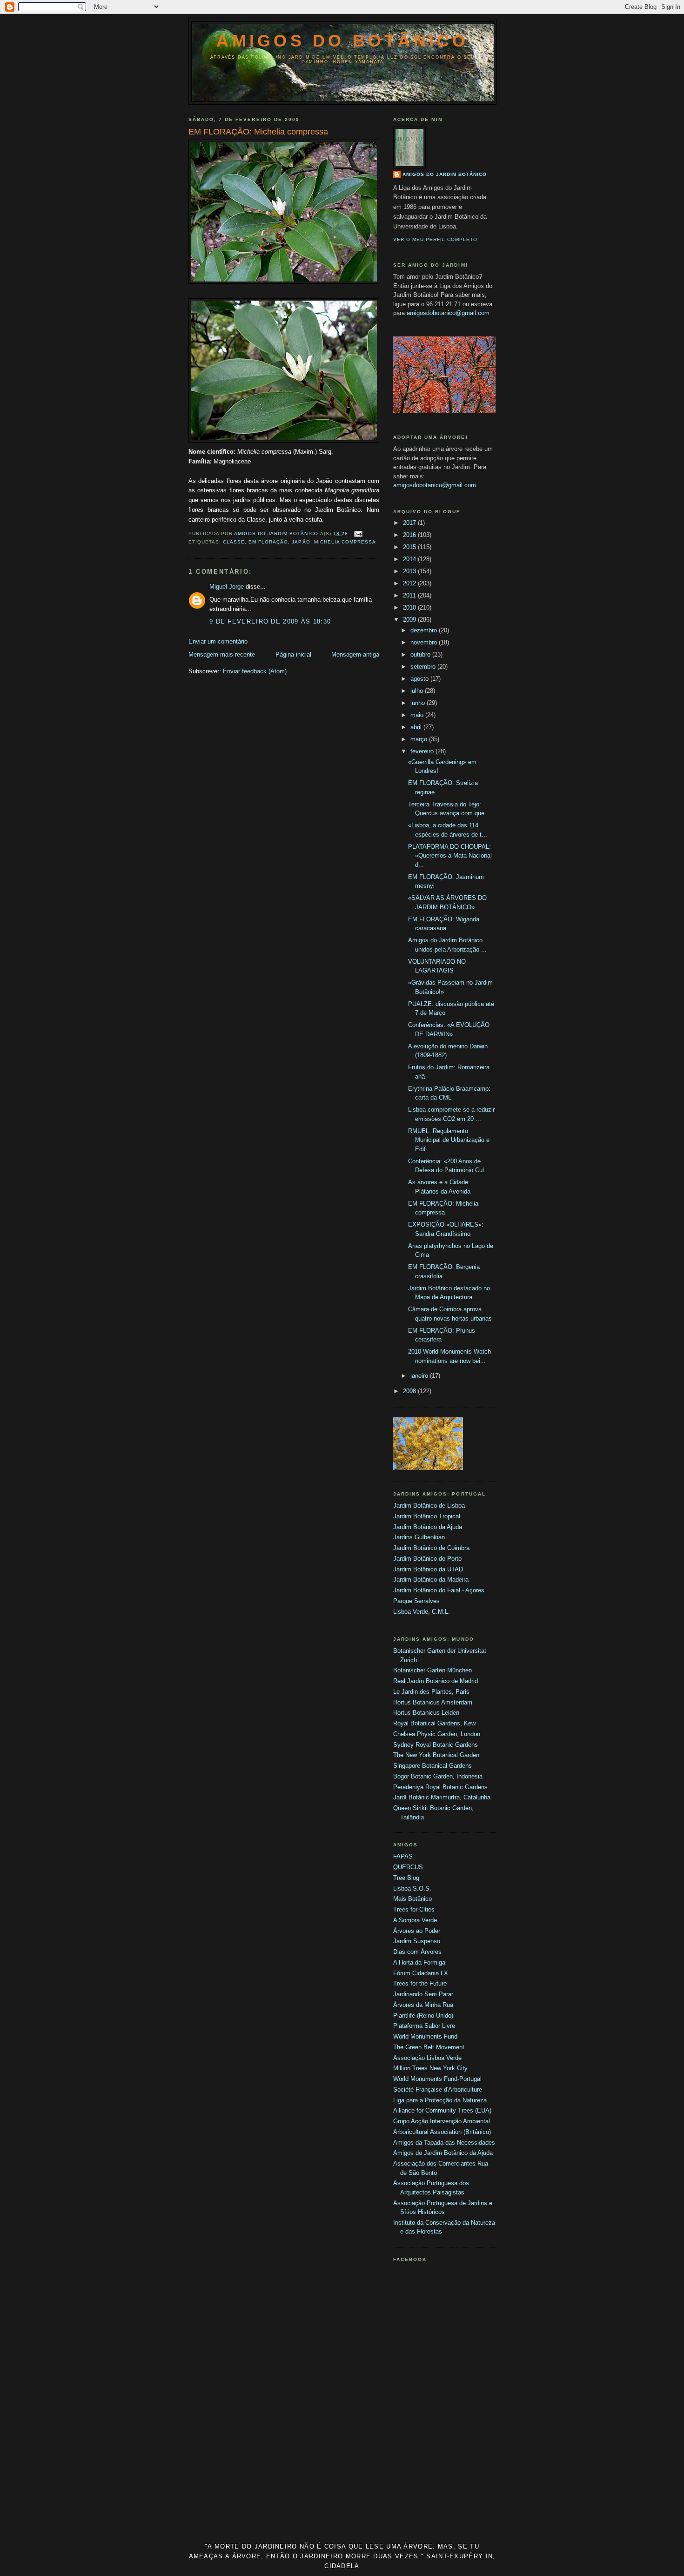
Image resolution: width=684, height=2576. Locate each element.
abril (417, 727)
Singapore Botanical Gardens (433, 1766)
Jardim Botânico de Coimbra (431, 1548)
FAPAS (403, 1856)
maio (418, 715)
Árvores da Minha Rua (423, 2005)
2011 (410, 595)
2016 (410, 535)
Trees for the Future (420, 1983)
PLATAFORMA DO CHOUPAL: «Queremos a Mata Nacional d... (450, 856)
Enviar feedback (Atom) (255, 671)
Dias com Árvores (417, 1952)
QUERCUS (408, 1867)
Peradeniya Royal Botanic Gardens (440, 1787)
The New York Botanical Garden (436, 1755)
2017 (410, 523)
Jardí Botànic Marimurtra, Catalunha (442, 1797)
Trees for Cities (414, 1909)
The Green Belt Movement (429, 2047)
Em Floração (268, 542)
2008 (410, 1391)
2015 (410, 547)
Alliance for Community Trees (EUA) (442, 2110)
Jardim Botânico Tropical (427, 1516)
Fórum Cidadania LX (421, 1973)
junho (419, 703)
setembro (424, 667)
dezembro (425, 630)
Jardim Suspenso (417, 1941)
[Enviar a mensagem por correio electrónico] (358, 533)
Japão (301, 542)
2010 (410, 607)
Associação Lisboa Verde (427, 2058)
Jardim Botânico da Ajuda (428, 1527)
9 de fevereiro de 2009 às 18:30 (270, 621)
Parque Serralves (416, 1601)
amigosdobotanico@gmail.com (448, 313)
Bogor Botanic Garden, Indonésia (438, 1776)
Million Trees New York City (430, 2068)
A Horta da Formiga (419, 1962)
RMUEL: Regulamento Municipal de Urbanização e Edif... (449, 1140)
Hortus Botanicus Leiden (426, 1713)
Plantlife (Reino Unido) (423, 2016)
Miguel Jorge (227, 587)
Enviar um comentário (218, 641)
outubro (421, 654)
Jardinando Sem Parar (423, 1994)
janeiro (420, 1376)
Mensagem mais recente (222, 654)
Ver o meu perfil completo (435, 239)
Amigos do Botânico (342, 41)
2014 (410, 559)
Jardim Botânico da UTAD (428, 1569)
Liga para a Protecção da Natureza (440, 2100)
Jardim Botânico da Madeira (431, 1580)
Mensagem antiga (355, 654)
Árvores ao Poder (417, 1931)
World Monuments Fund (425, 2036)
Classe (234, 542)
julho (418, 691)
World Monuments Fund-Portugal (437, 2079)
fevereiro (423, 751)
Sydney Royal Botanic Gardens (436, 1745)
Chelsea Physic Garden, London (437, 1734)
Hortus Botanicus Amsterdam (433, 1702)
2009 (410, 620)
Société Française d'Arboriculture (438, 2090)
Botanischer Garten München (433, 1670)
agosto (420, 679)
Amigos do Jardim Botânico (445, 174)
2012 (410, 583)
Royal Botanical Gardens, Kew (434, 1723)
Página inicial (293, 654)
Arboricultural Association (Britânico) (442, 2132)
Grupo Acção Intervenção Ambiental (442, 2121)
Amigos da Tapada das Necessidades (444, 2143)
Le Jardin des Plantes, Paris (431, 1692)
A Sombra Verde (415, 1920)
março (420, 739)
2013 (410, 571)
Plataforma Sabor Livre (424, 2026)
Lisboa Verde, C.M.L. (422, 1612)
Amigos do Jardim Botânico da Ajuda (443, 2153)
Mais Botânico (412, 1899)
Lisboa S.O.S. (412, 1888)
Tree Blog (406, 1878)
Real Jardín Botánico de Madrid (436, 1681)
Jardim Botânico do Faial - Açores (439, 1590)
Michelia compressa (345, 542)
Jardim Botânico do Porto (427, 1559)
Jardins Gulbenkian (419, 1537)
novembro (425, 642)
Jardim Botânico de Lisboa (429, 1506)
